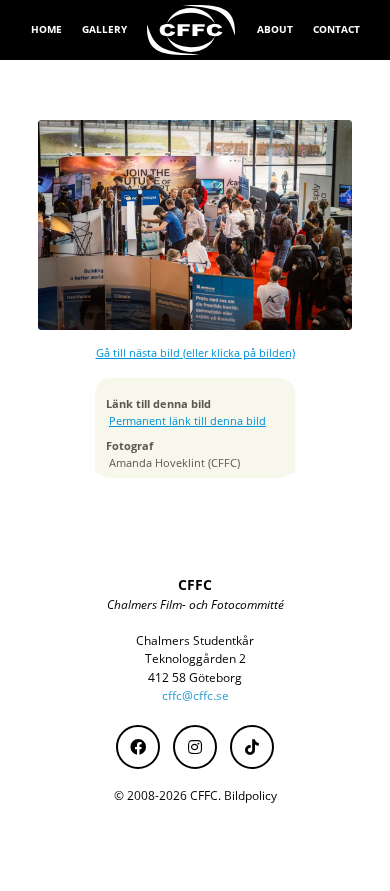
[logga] (192, 30)
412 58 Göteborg (195, 677)
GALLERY (104, 29)
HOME (46, 29)
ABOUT (275, 29)
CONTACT (336, 29)
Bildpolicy (250, 795)
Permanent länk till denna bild (187, 421)
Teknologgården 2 (195, 658)
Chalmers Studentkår (195, 640)
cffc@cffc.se (195, 695)
